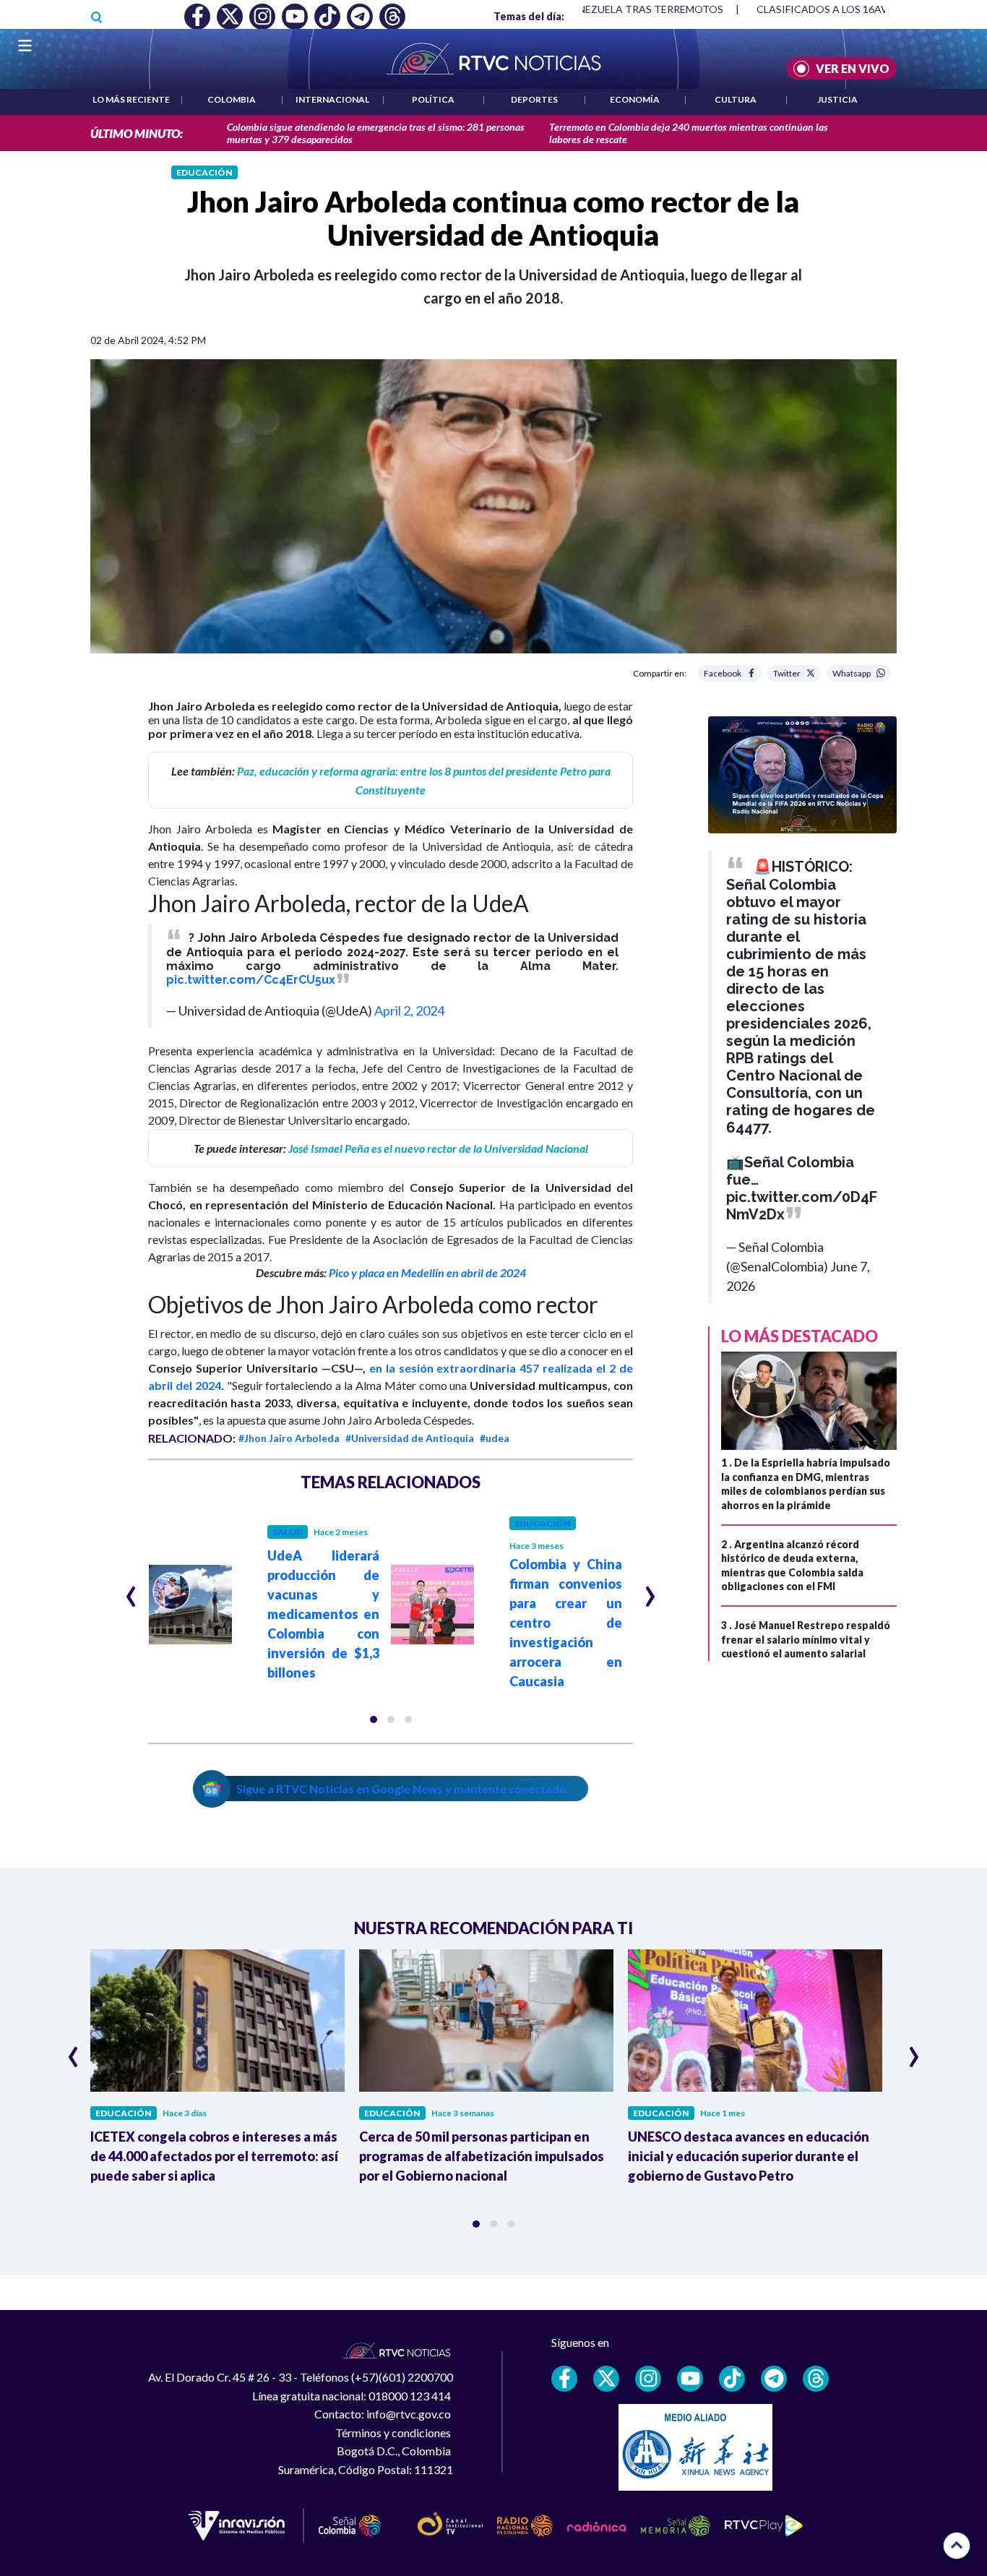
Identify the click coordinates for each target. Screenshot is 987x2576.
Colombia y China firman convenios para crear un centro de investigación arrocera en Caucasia (566, 1623)
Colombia (232, 99)
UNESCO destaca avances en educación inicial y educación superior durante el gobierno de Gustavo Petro (749, 2156)
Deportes (534, 99)
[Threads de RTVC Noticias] (816, 2379)
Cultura (736, 99)
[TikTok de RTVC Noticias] (732, 2379)
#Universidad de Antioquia (410, 1438)
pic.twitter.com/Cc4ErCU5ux (251, 980)
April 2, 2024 (409, 1010)
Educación (204, 172)
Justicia (837, 99)
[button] (374, 1720)
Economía (635, 99)
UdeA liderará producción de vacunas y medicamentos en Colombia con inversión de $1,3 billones (324, 1614)
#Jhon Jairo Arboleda (289, 1438)
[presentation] (131, 1590)
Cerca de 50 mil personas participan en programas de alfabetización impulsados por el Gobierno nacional (482, 2156)
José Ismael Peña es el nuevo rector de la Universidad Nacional (438, 1148)
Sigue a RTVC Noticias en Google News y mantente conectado (401, 1789)
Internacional (332, 99)
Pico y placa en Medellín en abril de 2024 (427, 1272)
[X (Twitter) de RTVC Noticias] (606, 2379)
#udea (495, 1438)
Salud (288, 1532)
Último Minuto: (137, 133)
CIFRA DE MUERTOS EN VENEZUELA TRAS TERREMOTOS (587, 9)
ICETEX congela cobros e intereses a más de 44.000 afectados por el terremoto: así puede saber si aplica (214, 2156)
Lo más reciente (131, 99)
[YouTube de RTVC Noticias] (690, 2379)
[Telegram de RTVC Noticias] (774, 2379)
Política (433, 99)
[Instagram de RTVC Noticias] (648, 2379)
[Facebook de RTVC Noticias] (564, 2379)
